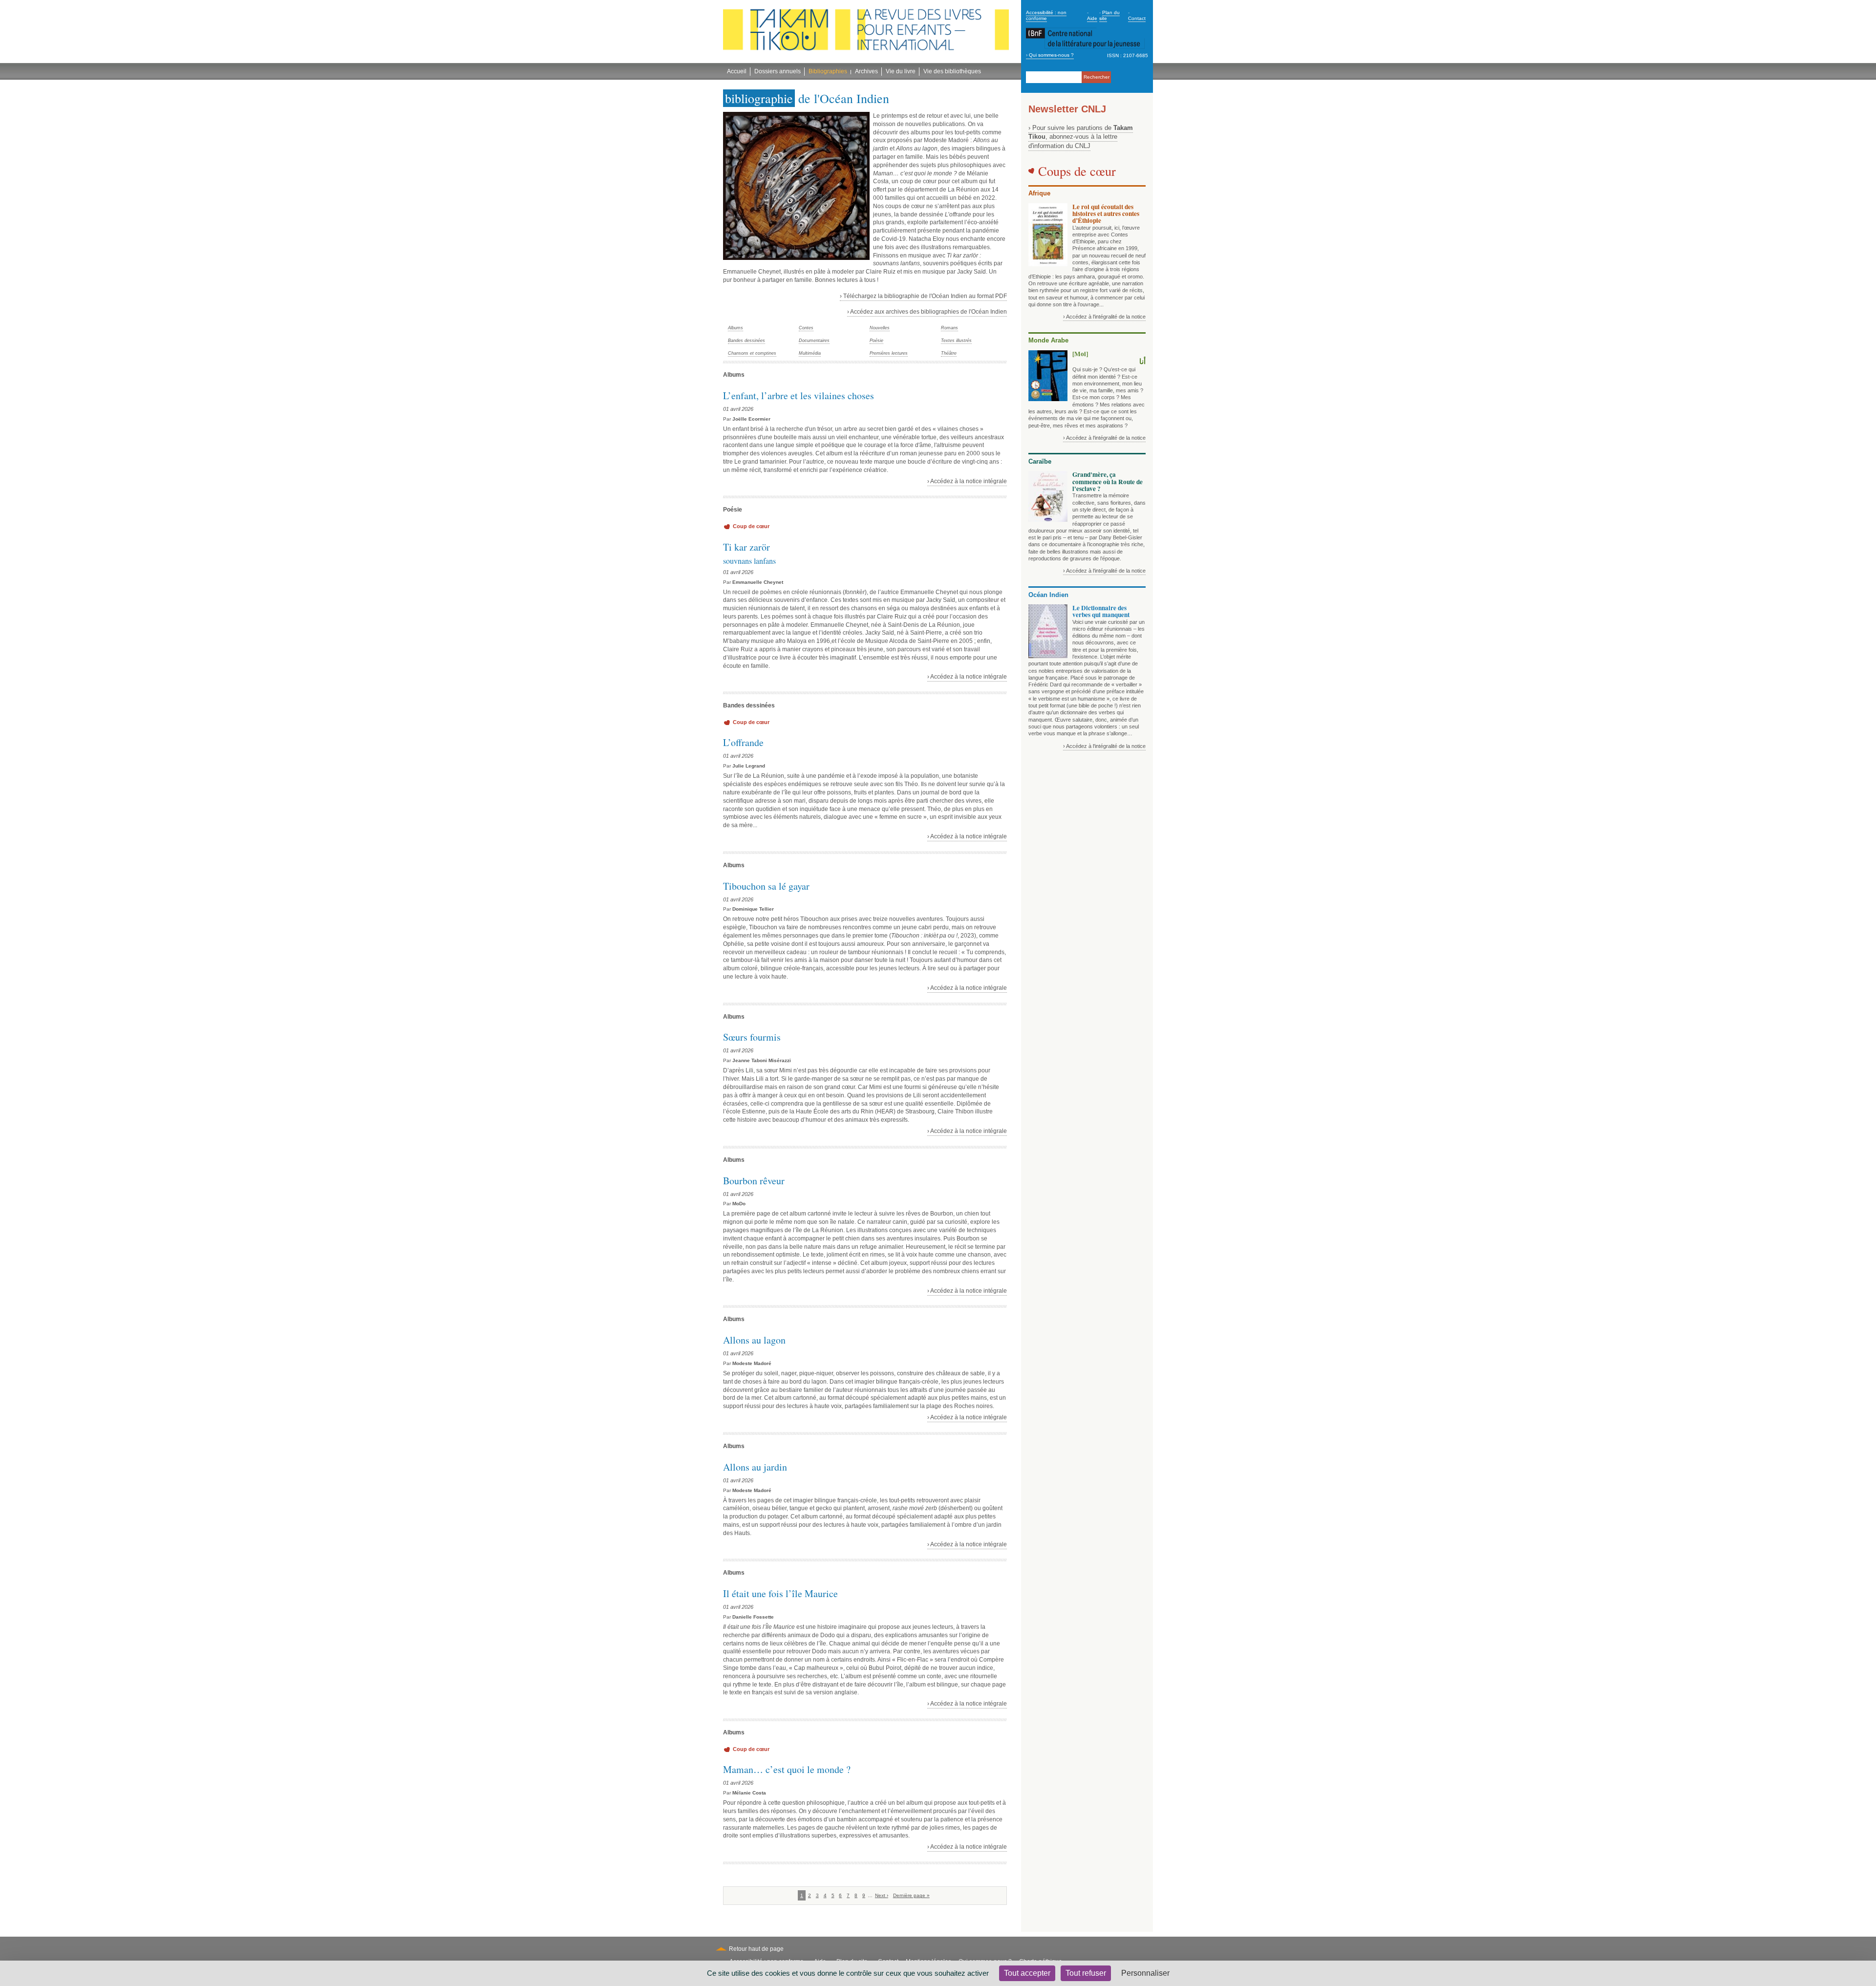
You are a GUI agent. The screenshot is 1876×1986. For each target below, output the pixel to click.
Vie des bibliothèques (952, 71)
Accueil (737, 71)
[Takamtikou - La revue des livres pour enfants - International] (866, 32)
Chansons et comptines (752, 353)
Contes (806, 328)
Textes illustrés (956, 341)
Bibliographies (828, 71)
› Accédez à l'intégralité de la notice (1104, 317)
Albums (735, 328)
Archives (866, 71)
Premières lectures (889, 353)
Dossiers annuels (778, 71)
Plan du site (1109, 15)
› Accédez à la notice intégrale (967, 481)
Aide (1092, 18)
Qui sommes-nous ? (1051, 55)
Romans (949, 328)
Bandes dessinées (746, 341)
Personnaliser (1145, 1973)
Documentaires (814, 341)
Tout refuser (1086, 1973)
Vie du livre (901, 71)
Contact (1137, 18)
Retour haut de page (756, 1949)
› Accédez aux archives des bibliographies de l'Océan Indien (927, 312)
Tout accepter (1027, 1973)
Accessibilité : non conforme (1046, 15)
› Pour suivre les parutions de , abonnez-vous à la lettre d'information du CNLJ (1081, 137)
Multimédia (810, 353)
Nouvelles (880, 328)
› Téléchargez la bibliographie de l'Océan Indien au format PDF (923, 296)
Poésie (876, 341)
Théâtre (949, 353)
